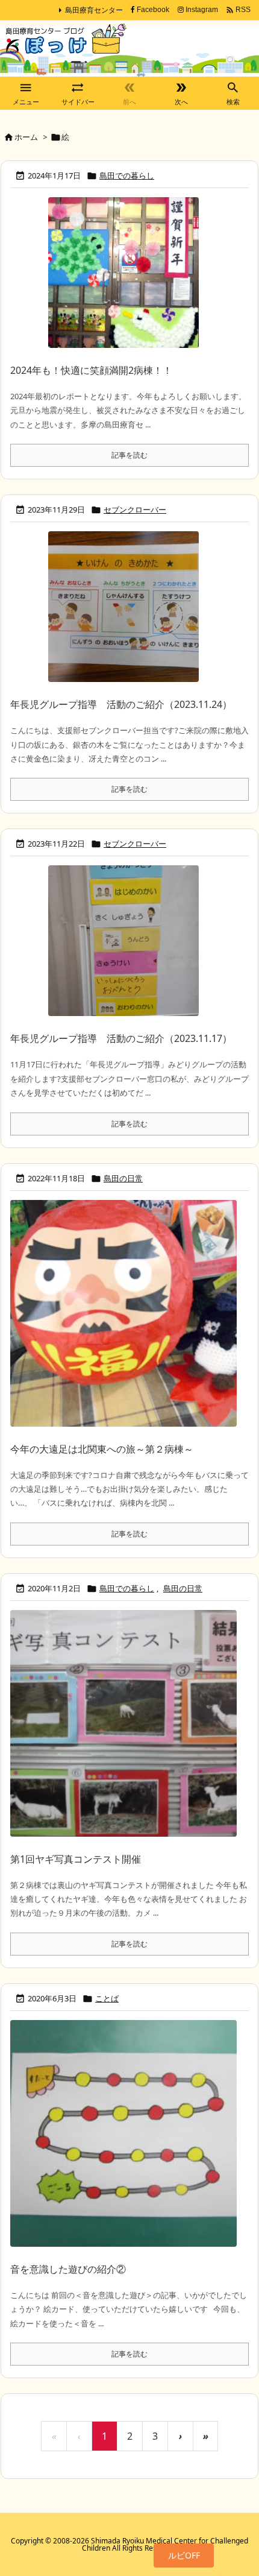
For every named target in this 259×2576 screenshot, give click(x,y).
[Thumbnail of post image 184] (123, 1319)
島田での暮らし (127, 175)
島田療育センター (94, 10)
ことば (107, 1998)
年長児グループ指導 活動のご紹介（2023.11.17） (121, 1038)
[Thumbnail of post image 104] (123, 1729)
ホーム (26, 137)
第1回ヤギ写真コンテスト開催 (76, 1859)
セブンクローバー (135, 510)
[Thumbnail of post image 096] (123, 2140)
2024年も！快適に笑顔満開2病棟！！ (91, 370)
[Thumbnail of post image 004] (123, 279)
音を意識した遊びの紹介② (68, 2269)
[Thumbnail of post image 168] (123, 613)
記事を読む (129, 455)
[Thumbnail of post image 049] (123, 947)
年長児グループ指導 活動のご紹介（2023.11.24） (121, 704)
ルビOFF (184, 2555)
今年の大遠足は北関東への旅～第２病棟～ (102, 1449)
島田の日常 (123, 1178)
